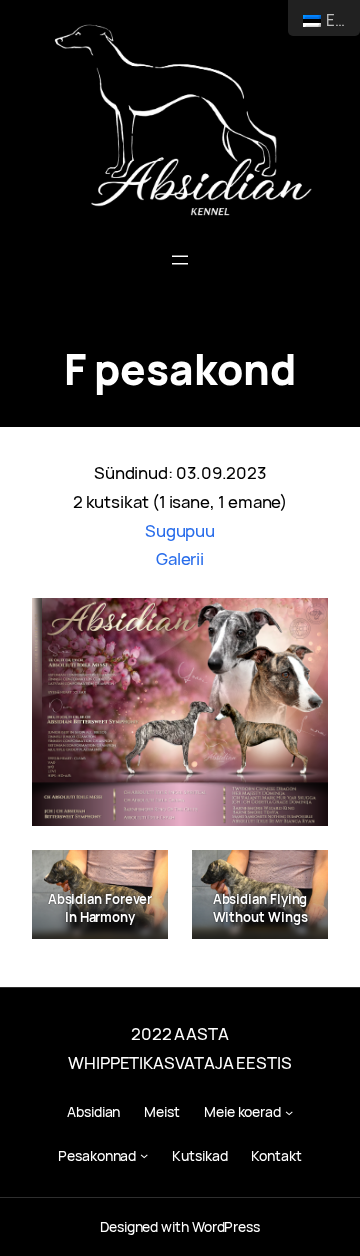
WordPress (226, 1226)
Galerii (180, 558)
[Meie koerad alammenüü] (289, 1112)
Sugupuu (180, 530)
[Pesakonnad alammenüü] (144, 1155)
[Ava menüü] (180, 260)
